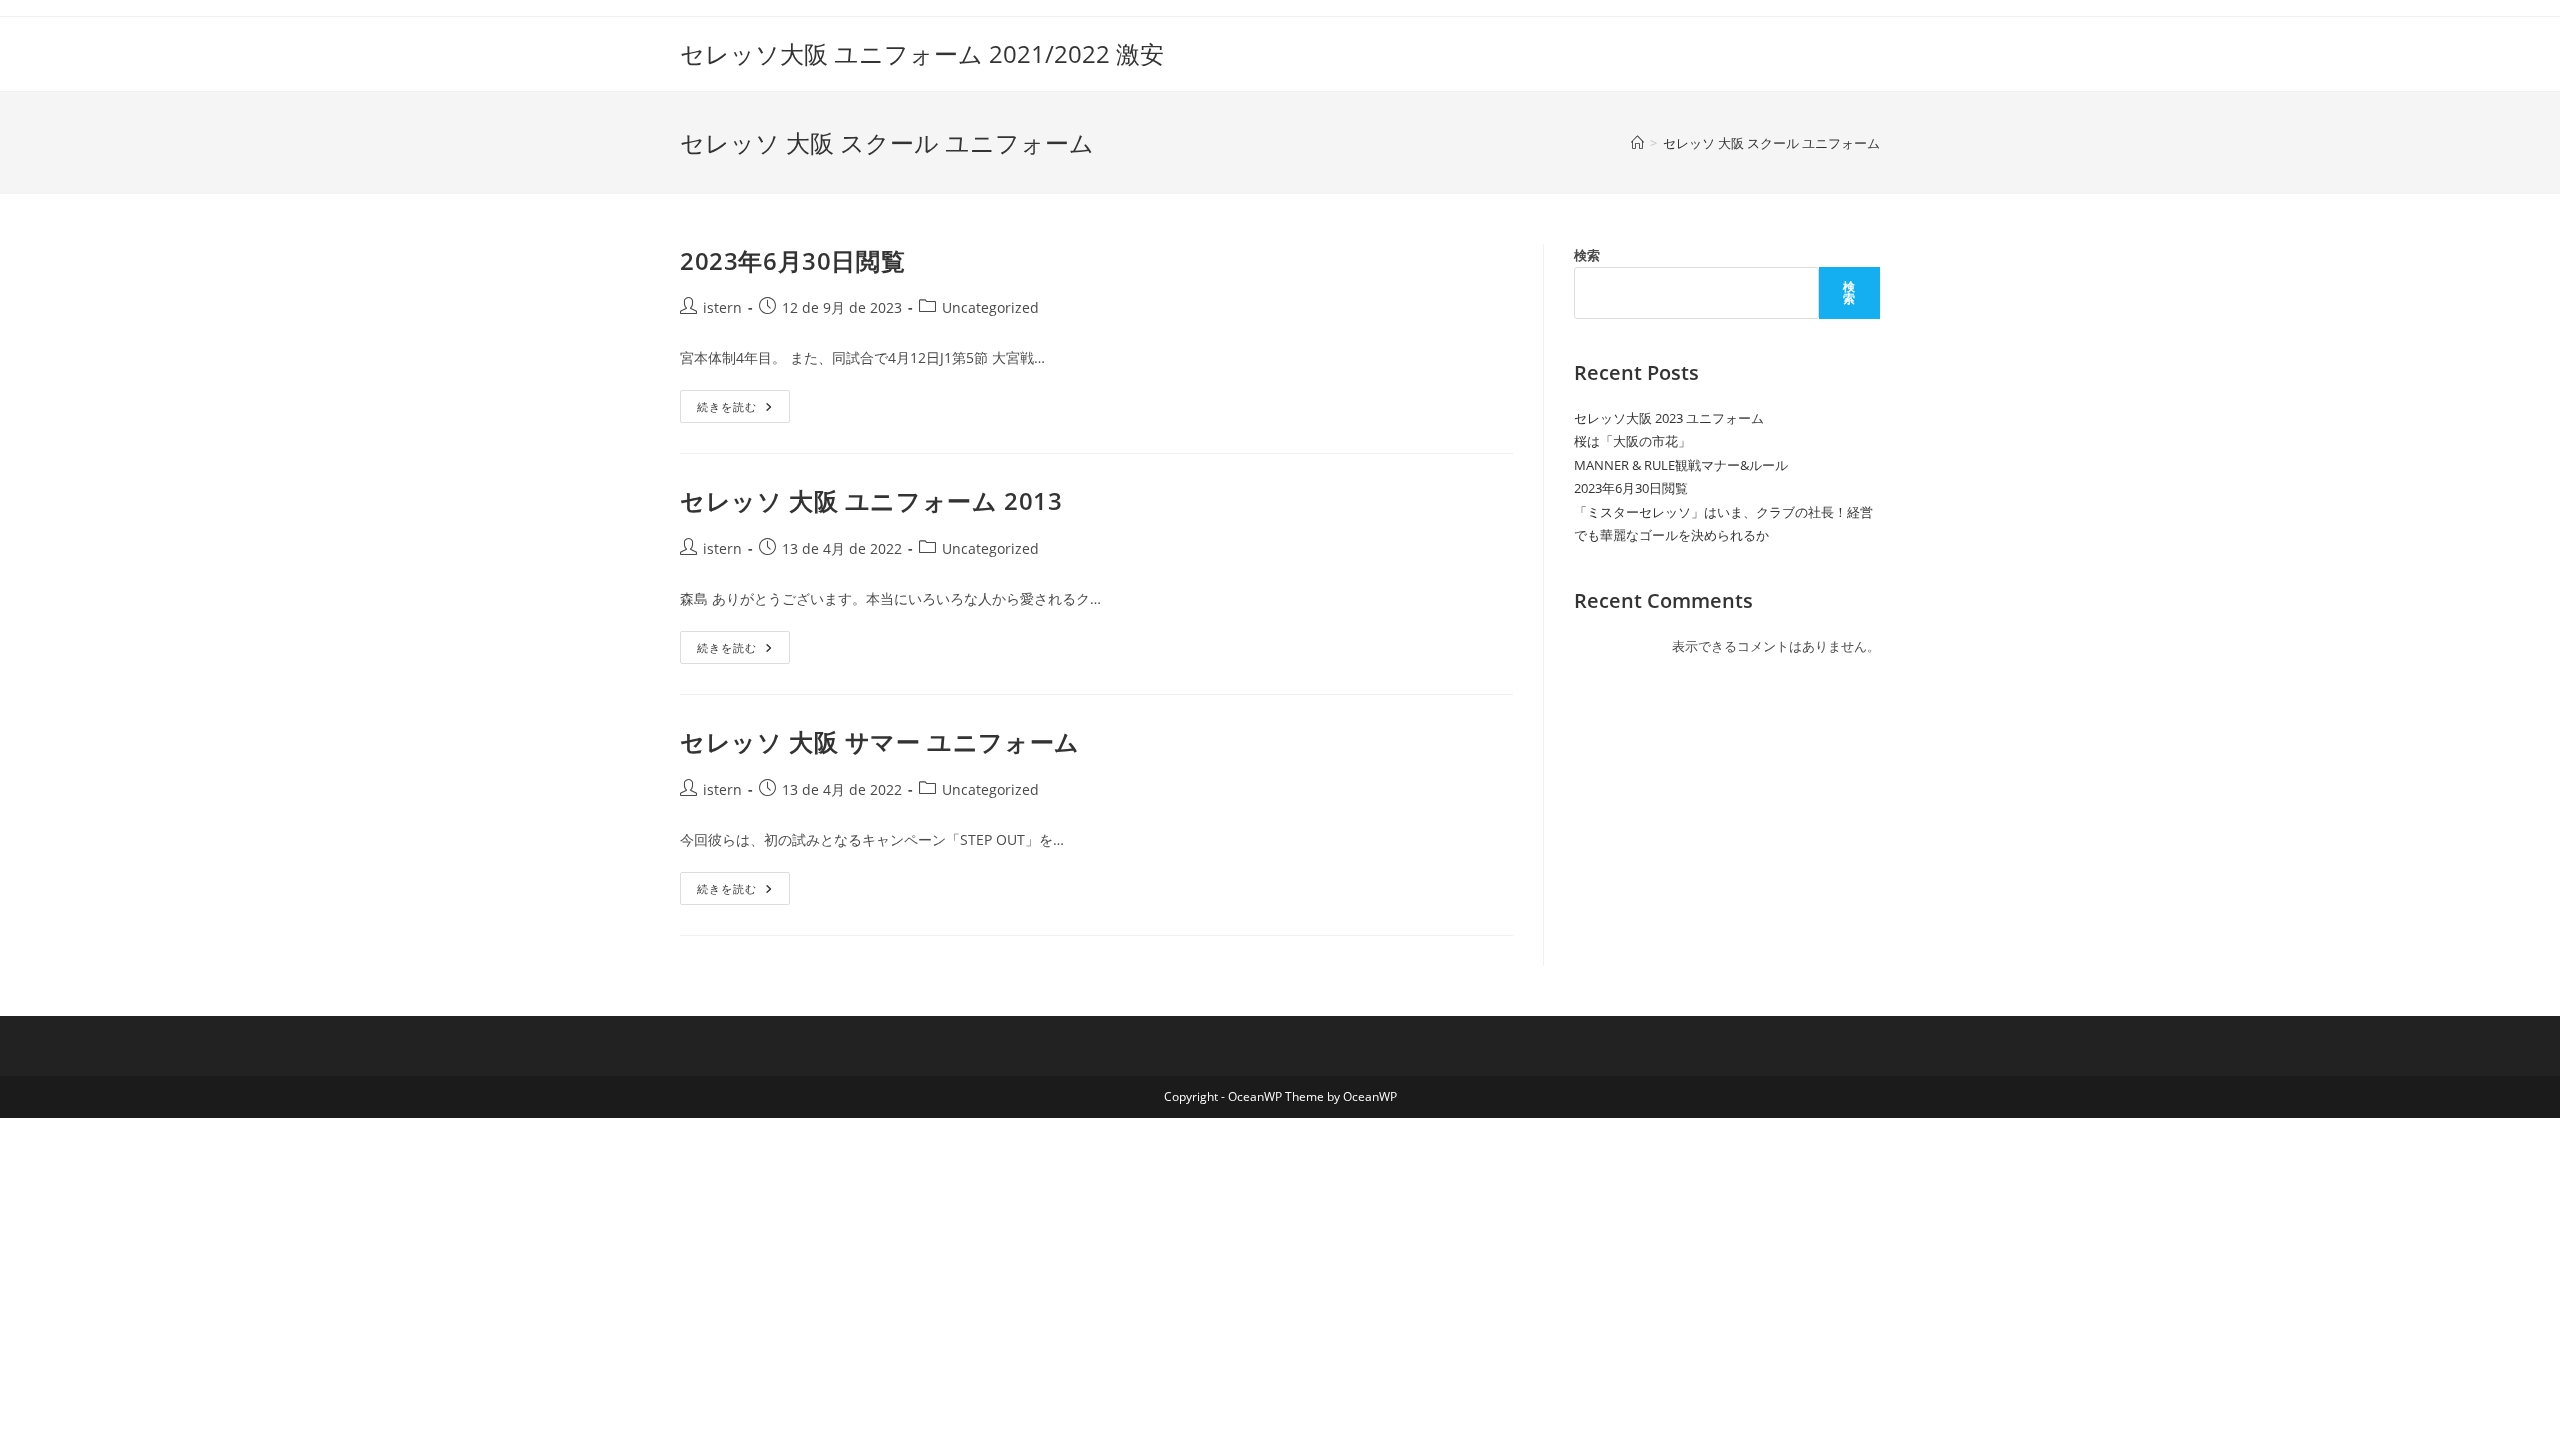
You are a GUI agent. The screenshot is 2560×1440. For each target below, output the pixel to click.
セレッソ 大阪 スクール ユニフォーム (1771, 143)
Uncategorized (990, 307)
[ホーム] (1637, 143)
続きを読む (743, 410)
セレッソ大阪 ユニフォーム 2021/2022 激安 (922, 53)
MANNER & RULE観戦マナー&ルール (1681, 465)
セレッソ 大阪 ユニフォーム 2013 (871, 500)
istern (722, 307)
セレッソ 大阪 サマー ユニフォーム (880, 741)
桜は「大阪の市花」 (1632, 441)
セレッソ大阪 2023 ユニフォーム (1669, 418)
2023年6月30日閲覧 (792, 260)
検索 (1587, 255)
